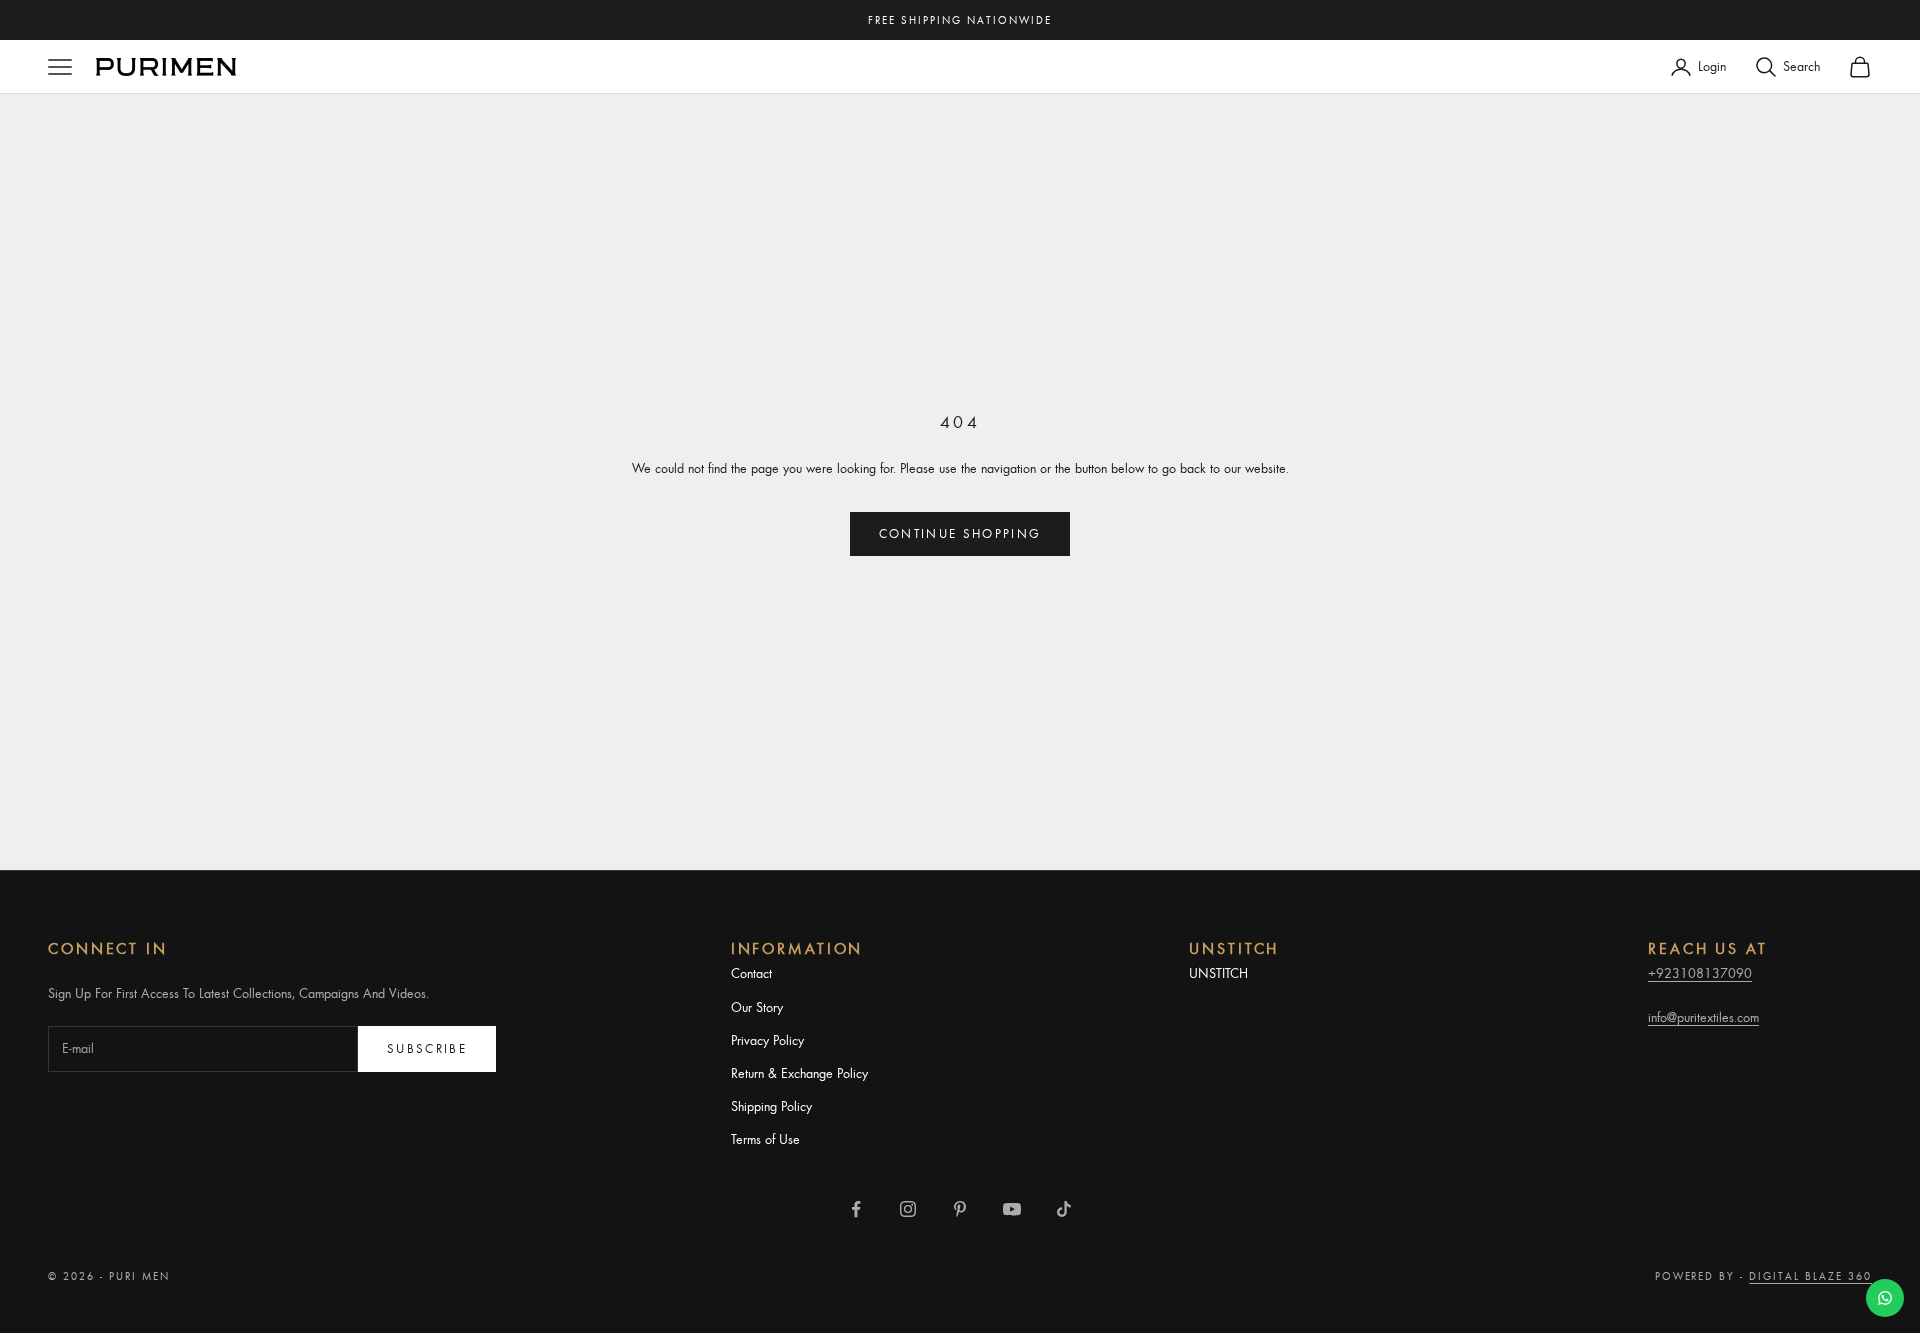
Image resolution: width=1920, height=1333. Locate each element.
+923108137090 (1700, 973)
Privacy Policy (767, 1040)
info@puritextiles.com (1703, 1017)
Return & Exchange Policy (799, 1073)
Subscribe (427, 1048)
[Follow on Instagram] (908, 1209)
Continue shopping (960, 533)
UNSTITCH (1218, 973)
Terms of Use (765, 1139)
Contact (751, 973)
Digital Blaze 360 (1810, 1276)
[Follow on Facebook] (856, 1209)
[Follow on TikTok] (1064, 1209)
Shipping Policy (771, 1106)
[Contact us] (1885, 1298)
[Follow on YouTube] (1012, 1209)
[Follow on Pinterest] (960, 1209)
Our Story (757, 1007)
